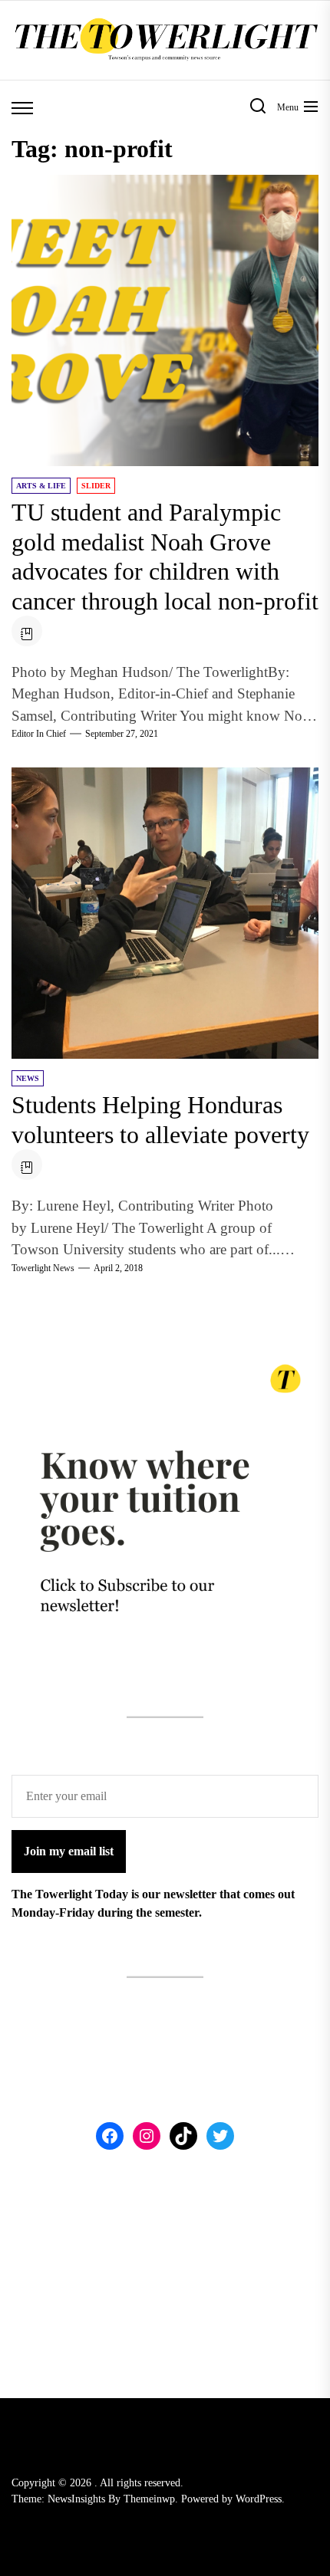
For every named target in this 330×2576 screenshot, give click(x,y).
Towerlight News (43, 1268)
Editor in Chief (39, 734)
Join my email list (69, 1851)
